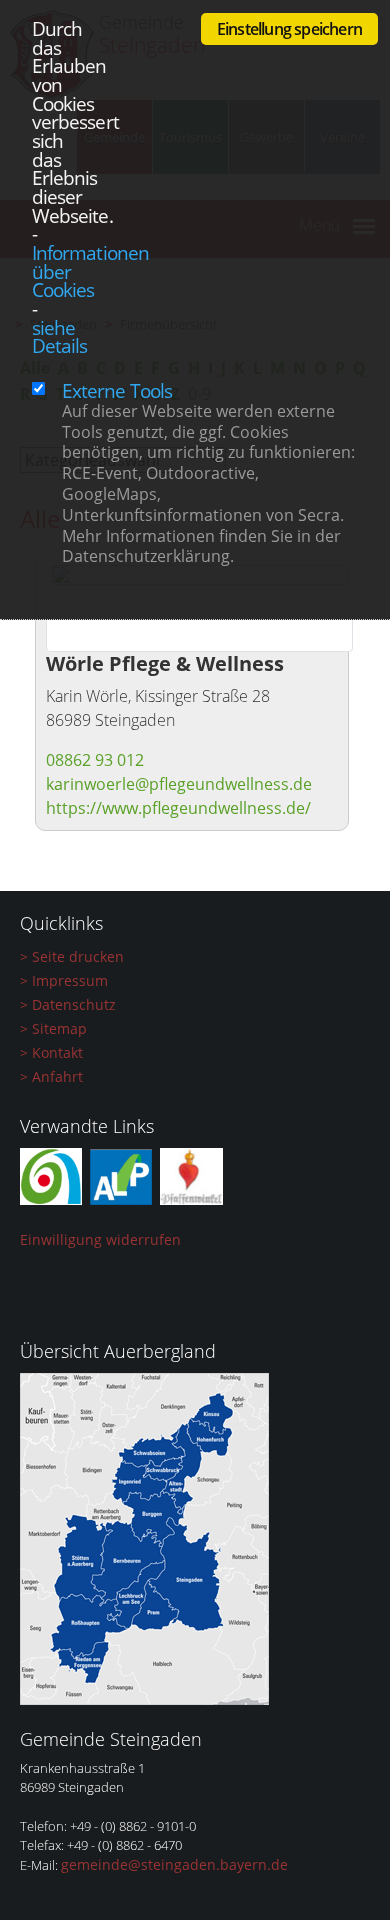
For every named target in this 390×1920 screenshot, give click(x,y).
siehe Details (59, 337)
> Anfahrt (51, 1076)
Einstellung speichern (289, 29)
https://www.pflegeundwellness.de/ (178, 808)
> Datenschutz (68, 1004)
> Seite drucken (72, 956)
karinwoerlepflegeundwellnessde (179, 784)
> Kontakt (51, 1052)
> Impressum (64, 980)
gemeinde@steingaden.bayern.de (174, 1864)
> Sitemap (53, 1028)
